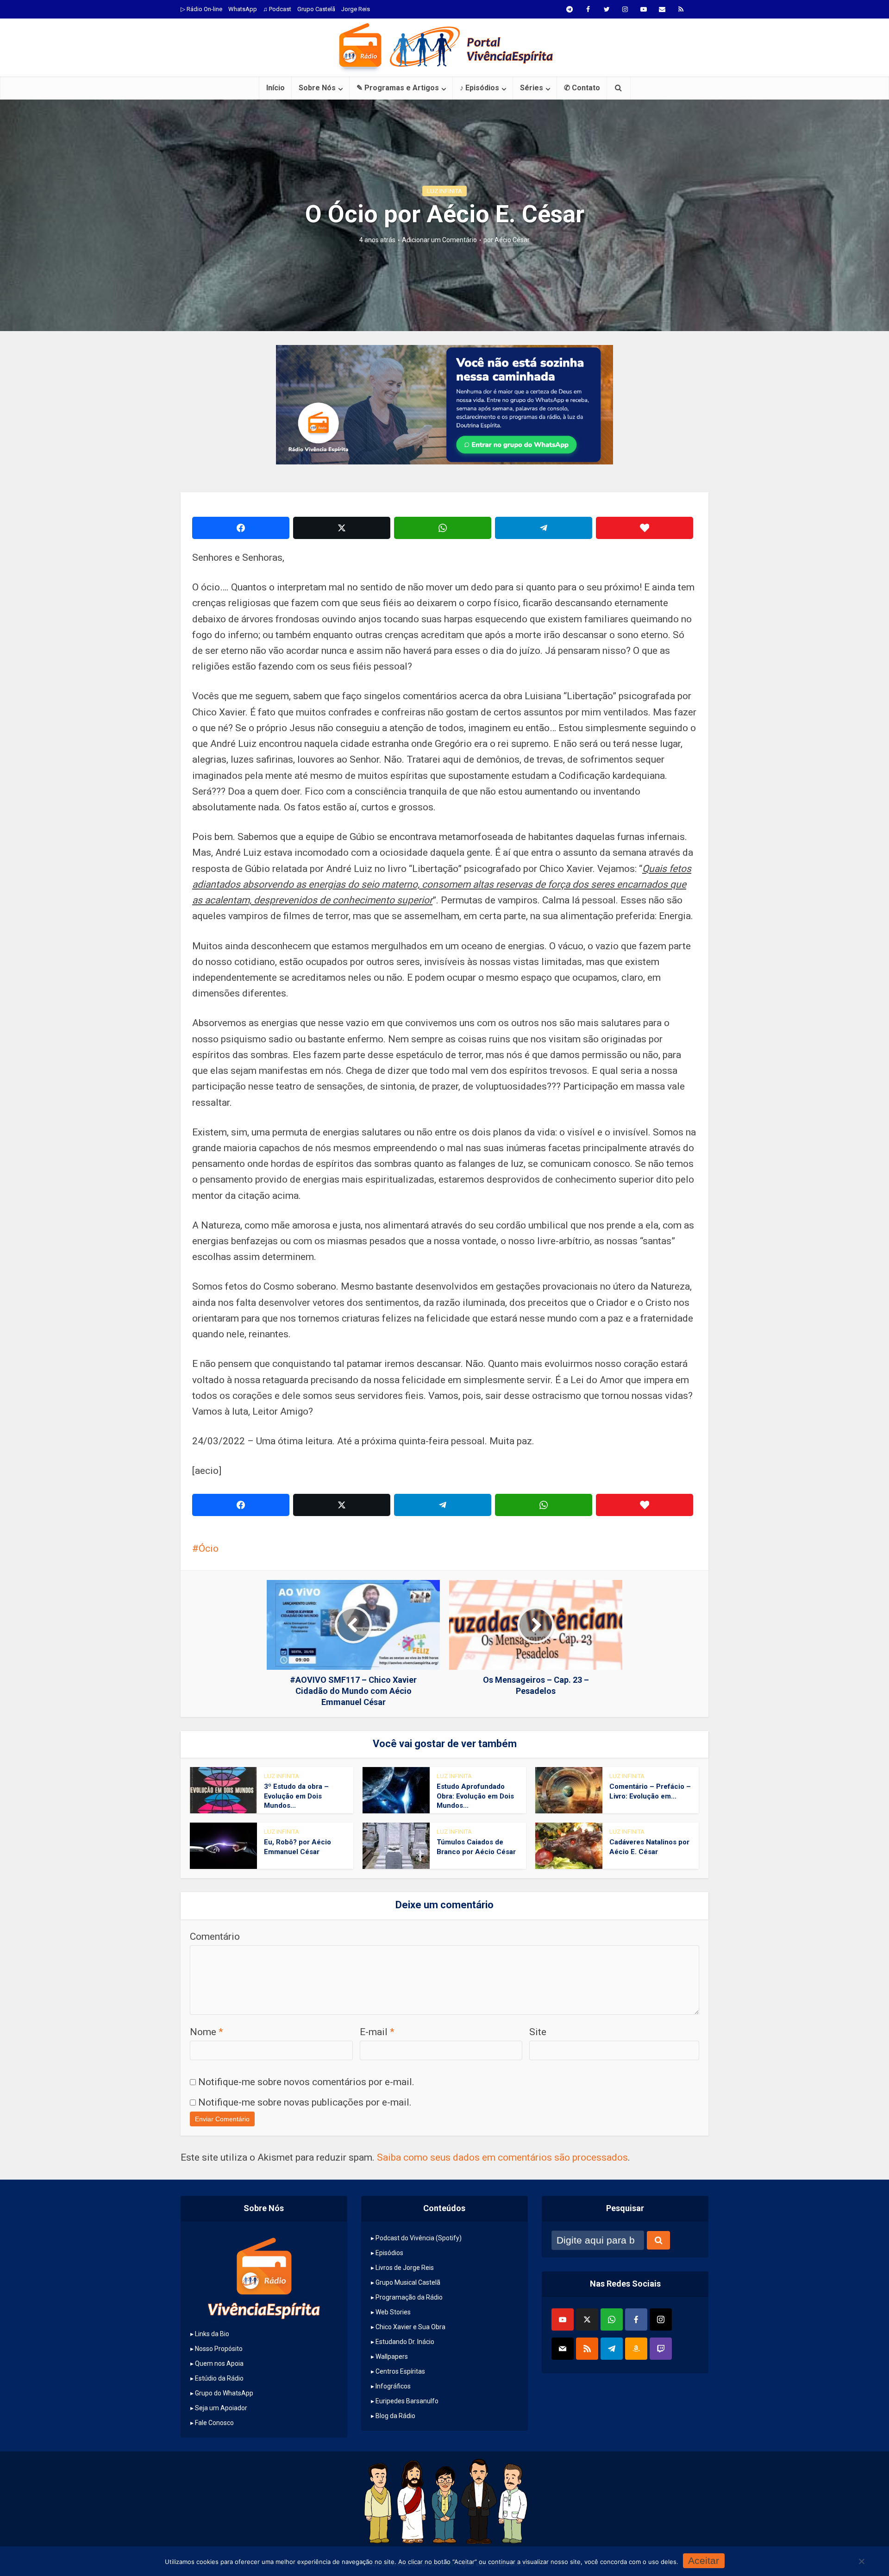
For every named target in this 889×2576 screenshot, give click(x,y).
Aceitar (704, 2560)
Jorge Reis (356, 9)
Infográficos (393, 2386)
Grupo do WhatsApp (224, 2393)
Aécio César (512, 240)
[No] (861, 2561)
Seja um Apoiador (221, 2408)
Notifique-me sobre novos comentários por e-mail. (306, 2082)
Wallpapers (392, 2357)
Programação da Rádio (409, 2297)
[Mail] (563, 2349)
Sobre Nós (317, 88)
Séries (532, 88)
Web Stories (393, 2312)
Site (538, 2032)
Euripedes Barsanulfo (407, 2401)
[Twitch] (661, 2349)
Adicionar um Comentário (439, 240)
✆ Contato (582, 88)
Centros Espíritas (400, 2371)
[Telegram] (612, 2349)
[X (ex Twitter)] (587, 2319)
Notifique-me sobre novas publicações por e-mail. (305, 2102)
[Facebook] (636, 2319)
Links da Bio (212, 2334)
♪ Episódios (479, 88)
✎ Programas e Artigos (398, 88)
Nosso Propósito (219, 2349)
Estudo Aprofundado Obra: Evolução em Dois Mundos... (475, 1796)
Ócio (209, 1548)
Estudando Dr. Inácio (405, 2342)
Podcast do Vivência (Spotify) (419, 2238)
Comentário (215, 1937)
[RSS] (587, 2349)
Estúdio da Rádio (219, 2378)
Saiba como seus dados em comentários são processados (502, 2157)
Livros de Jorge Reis (405, 2268)
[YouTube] (563, 2319)
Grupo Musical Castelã (408, 2282)
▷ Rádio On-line (201, 9)
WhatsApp (243, 9)
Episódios (389, 2253)
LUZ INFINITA (444, 191)
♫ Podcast (277, 9)
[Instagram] (661, 2319)
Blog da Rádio (395, 2416)
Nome (207, 2032)
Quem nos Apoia (219, 2363)
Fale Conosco (214, 2423)
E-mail (377, 2032)
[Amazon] (636, 2349)
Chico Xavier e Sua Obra (410, 2327)
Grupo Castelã (316, 9)
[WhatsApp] (612, 2319)
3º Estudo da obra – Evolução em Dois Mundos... (296, 1796)
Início (275, 88)
